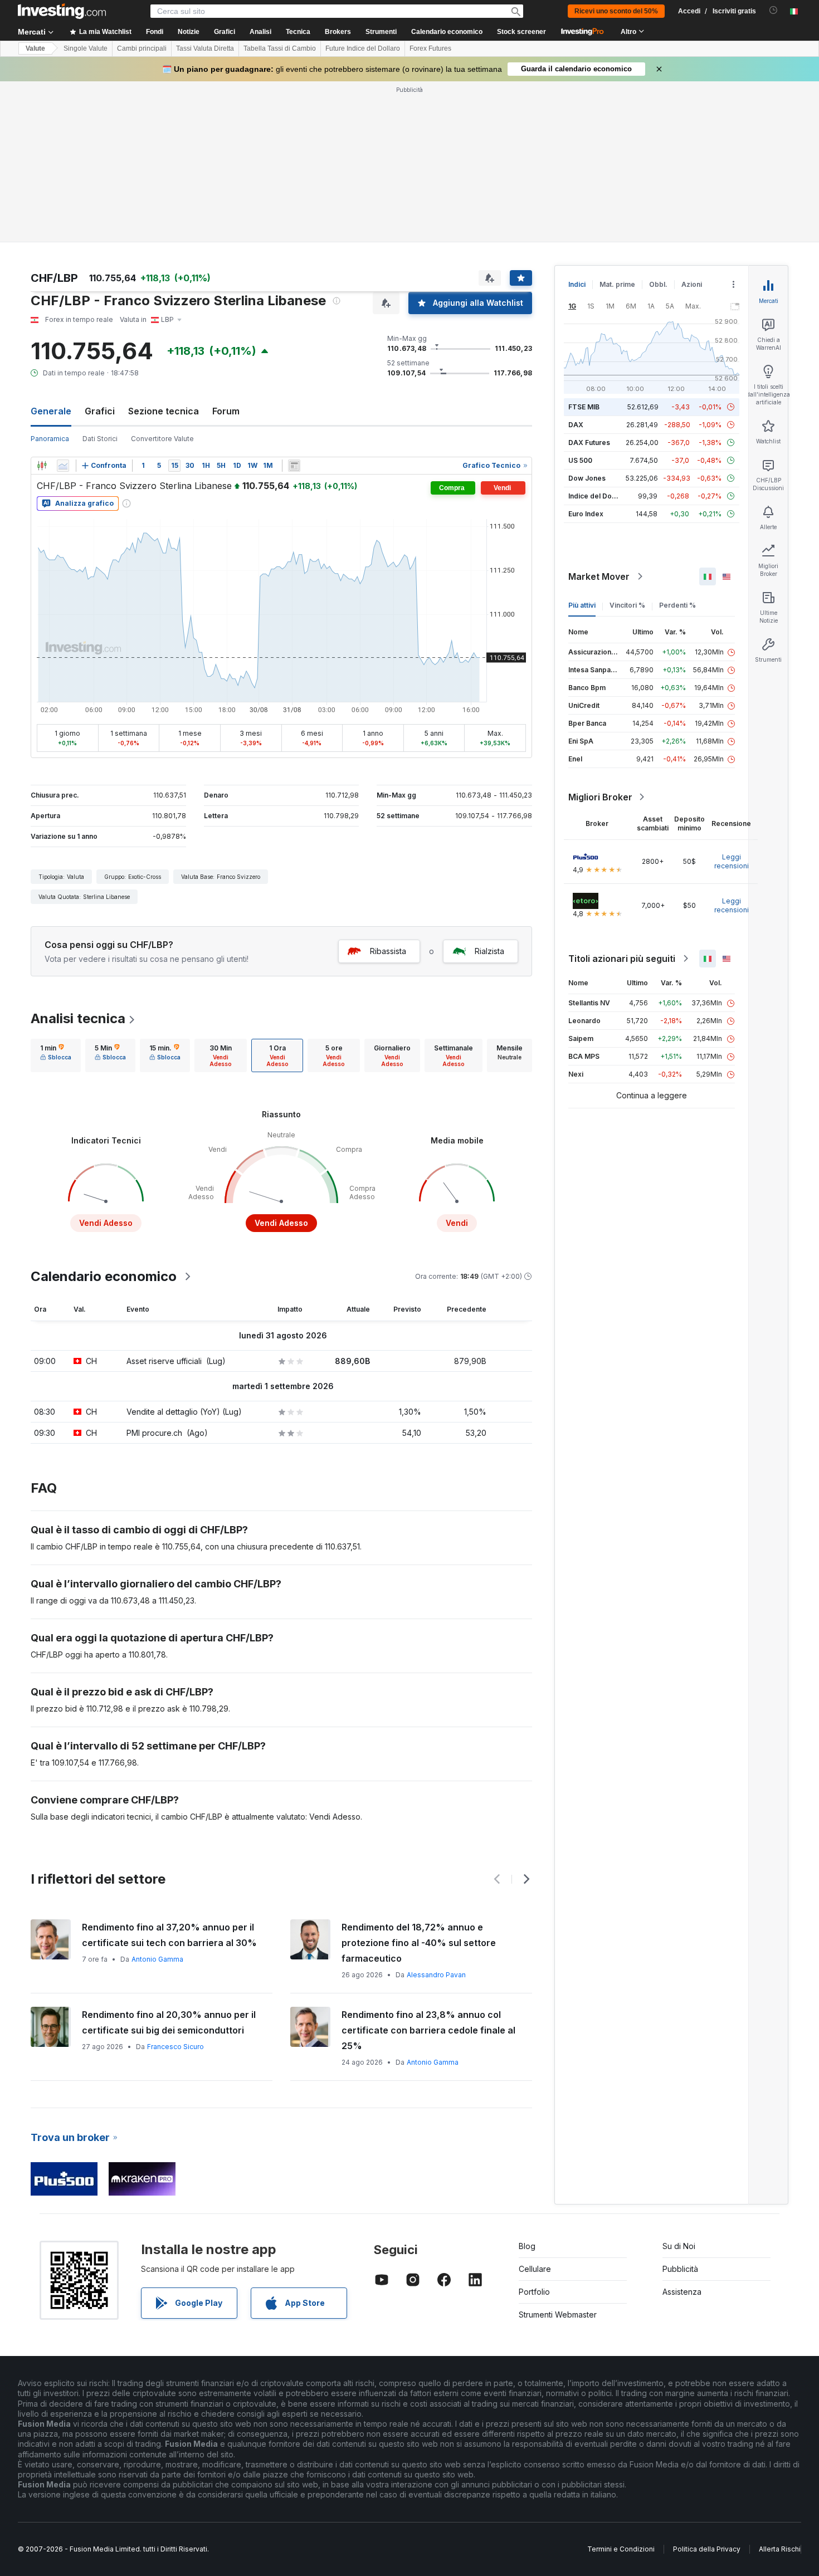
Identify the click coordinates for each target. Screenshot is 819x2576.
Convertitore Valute (162, 439)
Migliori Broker (600, 797)
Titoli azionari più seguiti (622, 959)
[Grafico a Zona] (63, 466)
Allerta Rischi (780, 2549)
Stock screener (521, 32)
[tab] (56, 1055)
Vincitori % (627, 605)
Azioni (692, 284)
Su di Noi (679, 2246)
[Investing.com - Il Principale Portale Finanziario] (62, 11)
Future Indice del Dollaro (363, 48)
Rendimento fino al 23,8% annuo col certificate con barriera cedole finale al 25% (428, 2030)
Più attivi (582, 605)
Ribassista (388, 951)
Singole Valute (86, 48)
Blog (527, 2246)
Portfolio (534, 2292)
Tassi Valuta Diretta (205, 48)
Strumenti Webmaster (558, 2315)
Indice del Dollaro (597, 496)
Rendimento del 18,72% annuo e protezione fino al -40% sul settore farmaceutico (419, 1943)
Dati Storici (100, 439)
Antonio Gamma (157, 1959)
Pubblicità (680, 2269)
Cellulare (535, 2269)
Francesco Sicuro (175, 2047)
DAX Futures (589, 443)
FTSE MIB (584, 407)
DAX (576, 425)
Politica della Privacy (707, 2549)
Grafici (100, 411)
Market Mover (599, 576)
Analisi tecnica (78, 1018)
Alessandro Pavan (436, 1975)
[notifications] (774, 10)
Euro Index (586, 514)
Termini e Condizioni (621, 2549)
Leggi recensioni (732, 861)
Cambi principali (142, 48)
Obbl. (658, 284)
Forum (226, 411)
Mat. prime (617, 284)
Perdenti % (677, 605)
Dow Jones (587, 478)
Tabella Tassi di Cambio (280, 48)
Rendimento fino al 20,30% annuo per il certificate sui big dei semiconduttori (169, 2022)
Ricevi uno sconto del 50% (616, 11)
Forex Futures (430, 48)
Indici (577, 284)
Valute (35, 48)
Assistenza (682, 2292)
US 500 (580, 460)
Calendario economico (447, 32)
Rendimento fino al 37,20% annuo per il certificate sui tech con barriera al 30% (169, 1935)
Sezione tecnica (164, 411)
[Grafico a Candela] (42, 466)
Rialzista (489, 951)
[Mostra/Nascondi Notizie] (294, 466)
